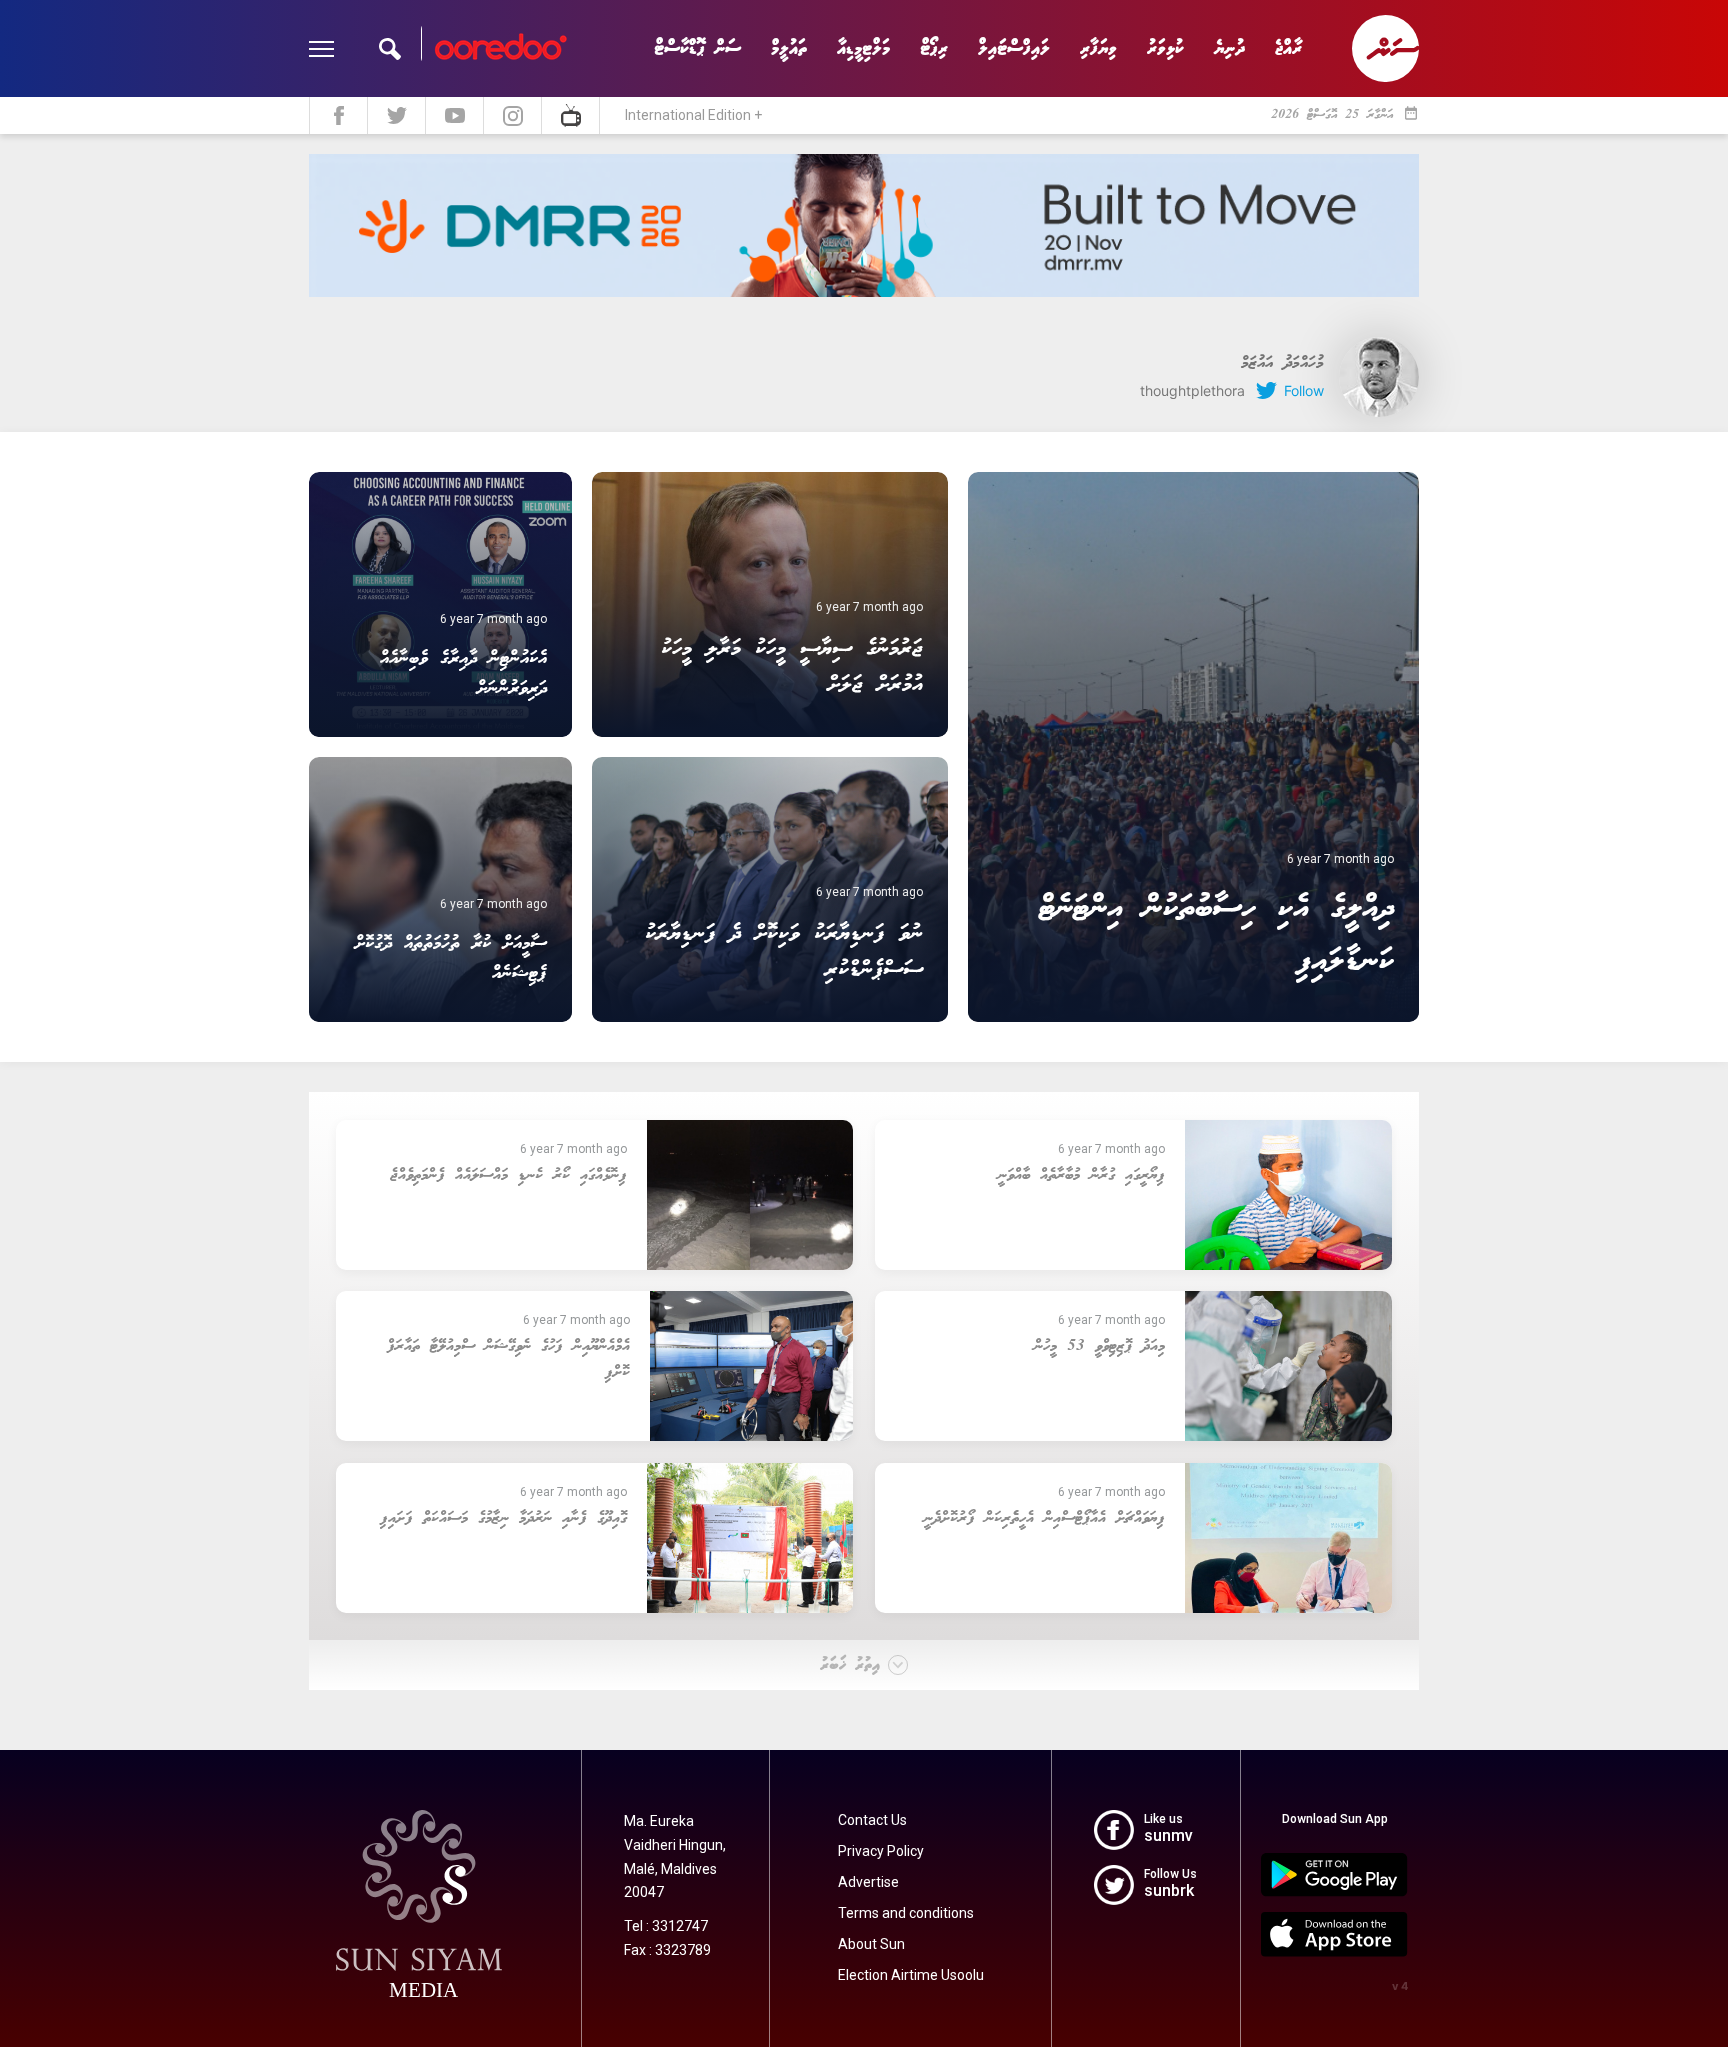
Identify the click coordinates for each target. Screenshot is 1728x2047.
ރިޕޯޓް (934, 48)
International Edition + (693, 115)
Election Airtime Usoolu (911, 1975)
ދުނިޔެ (1229, 48)
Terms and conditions (906, 1913)
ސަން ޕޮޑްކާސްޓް (697, 48)
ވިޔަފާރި (1098, 48)
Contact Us (872, 1820)
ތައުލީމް (789, 48)
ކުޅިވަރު (1165, 48)
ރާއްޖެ (1288, 48)
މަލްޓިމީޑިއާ (863, 48)
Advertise (868, 1882)
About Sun (871, 1944)
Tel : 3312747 (666, 1926)
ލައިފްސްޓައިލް (1014, 48)
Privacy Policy (881, 1851)
